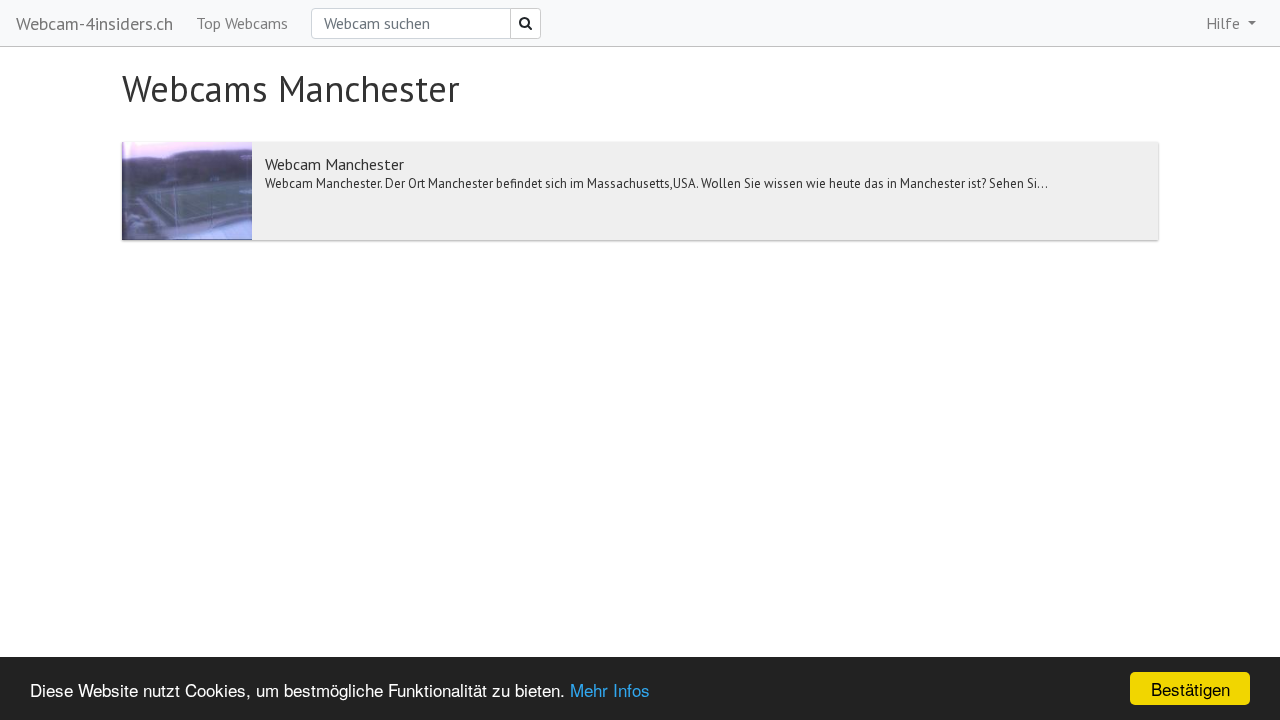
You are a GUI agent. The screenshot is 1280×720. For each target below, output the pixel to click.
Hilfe (1225, 23)
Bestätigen (1190, 688)
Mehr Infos (610, 689)
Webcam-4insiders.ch (94, 23)
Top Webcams (242, 23)
